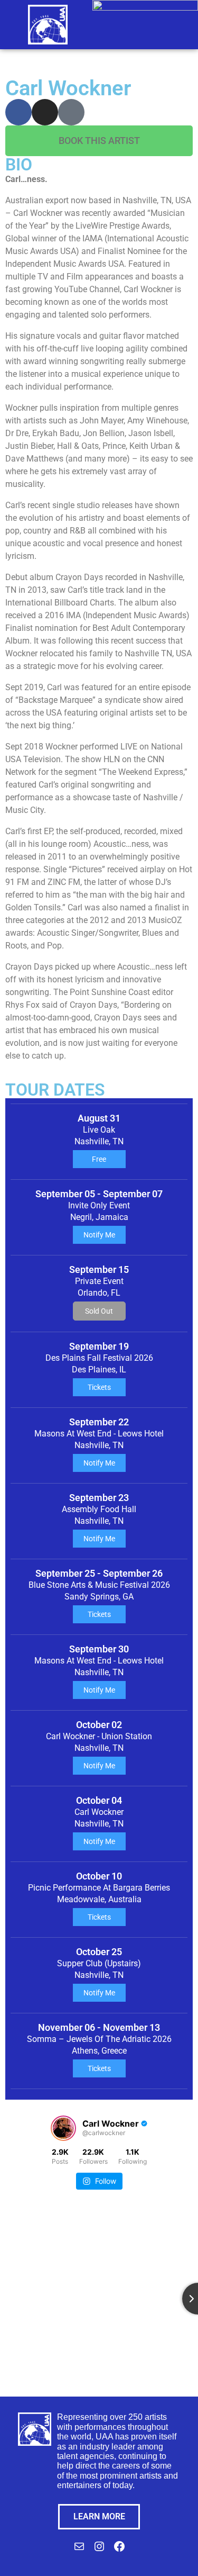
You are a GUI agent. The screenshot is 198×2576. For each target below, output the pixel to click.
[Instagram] (45, 112)
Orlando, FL (99, 1293)
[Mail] (79, 2550)
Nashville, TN (99, 1141)
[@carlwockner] (63, 2128)
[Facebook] (18, 112)
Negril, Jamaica (99, 1217)
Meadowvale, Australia (99, 1899)
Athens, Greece (99, 2051)
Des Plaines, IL (99, 1370)
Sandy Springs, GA (99, 1597)
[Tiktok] (71, 112)
